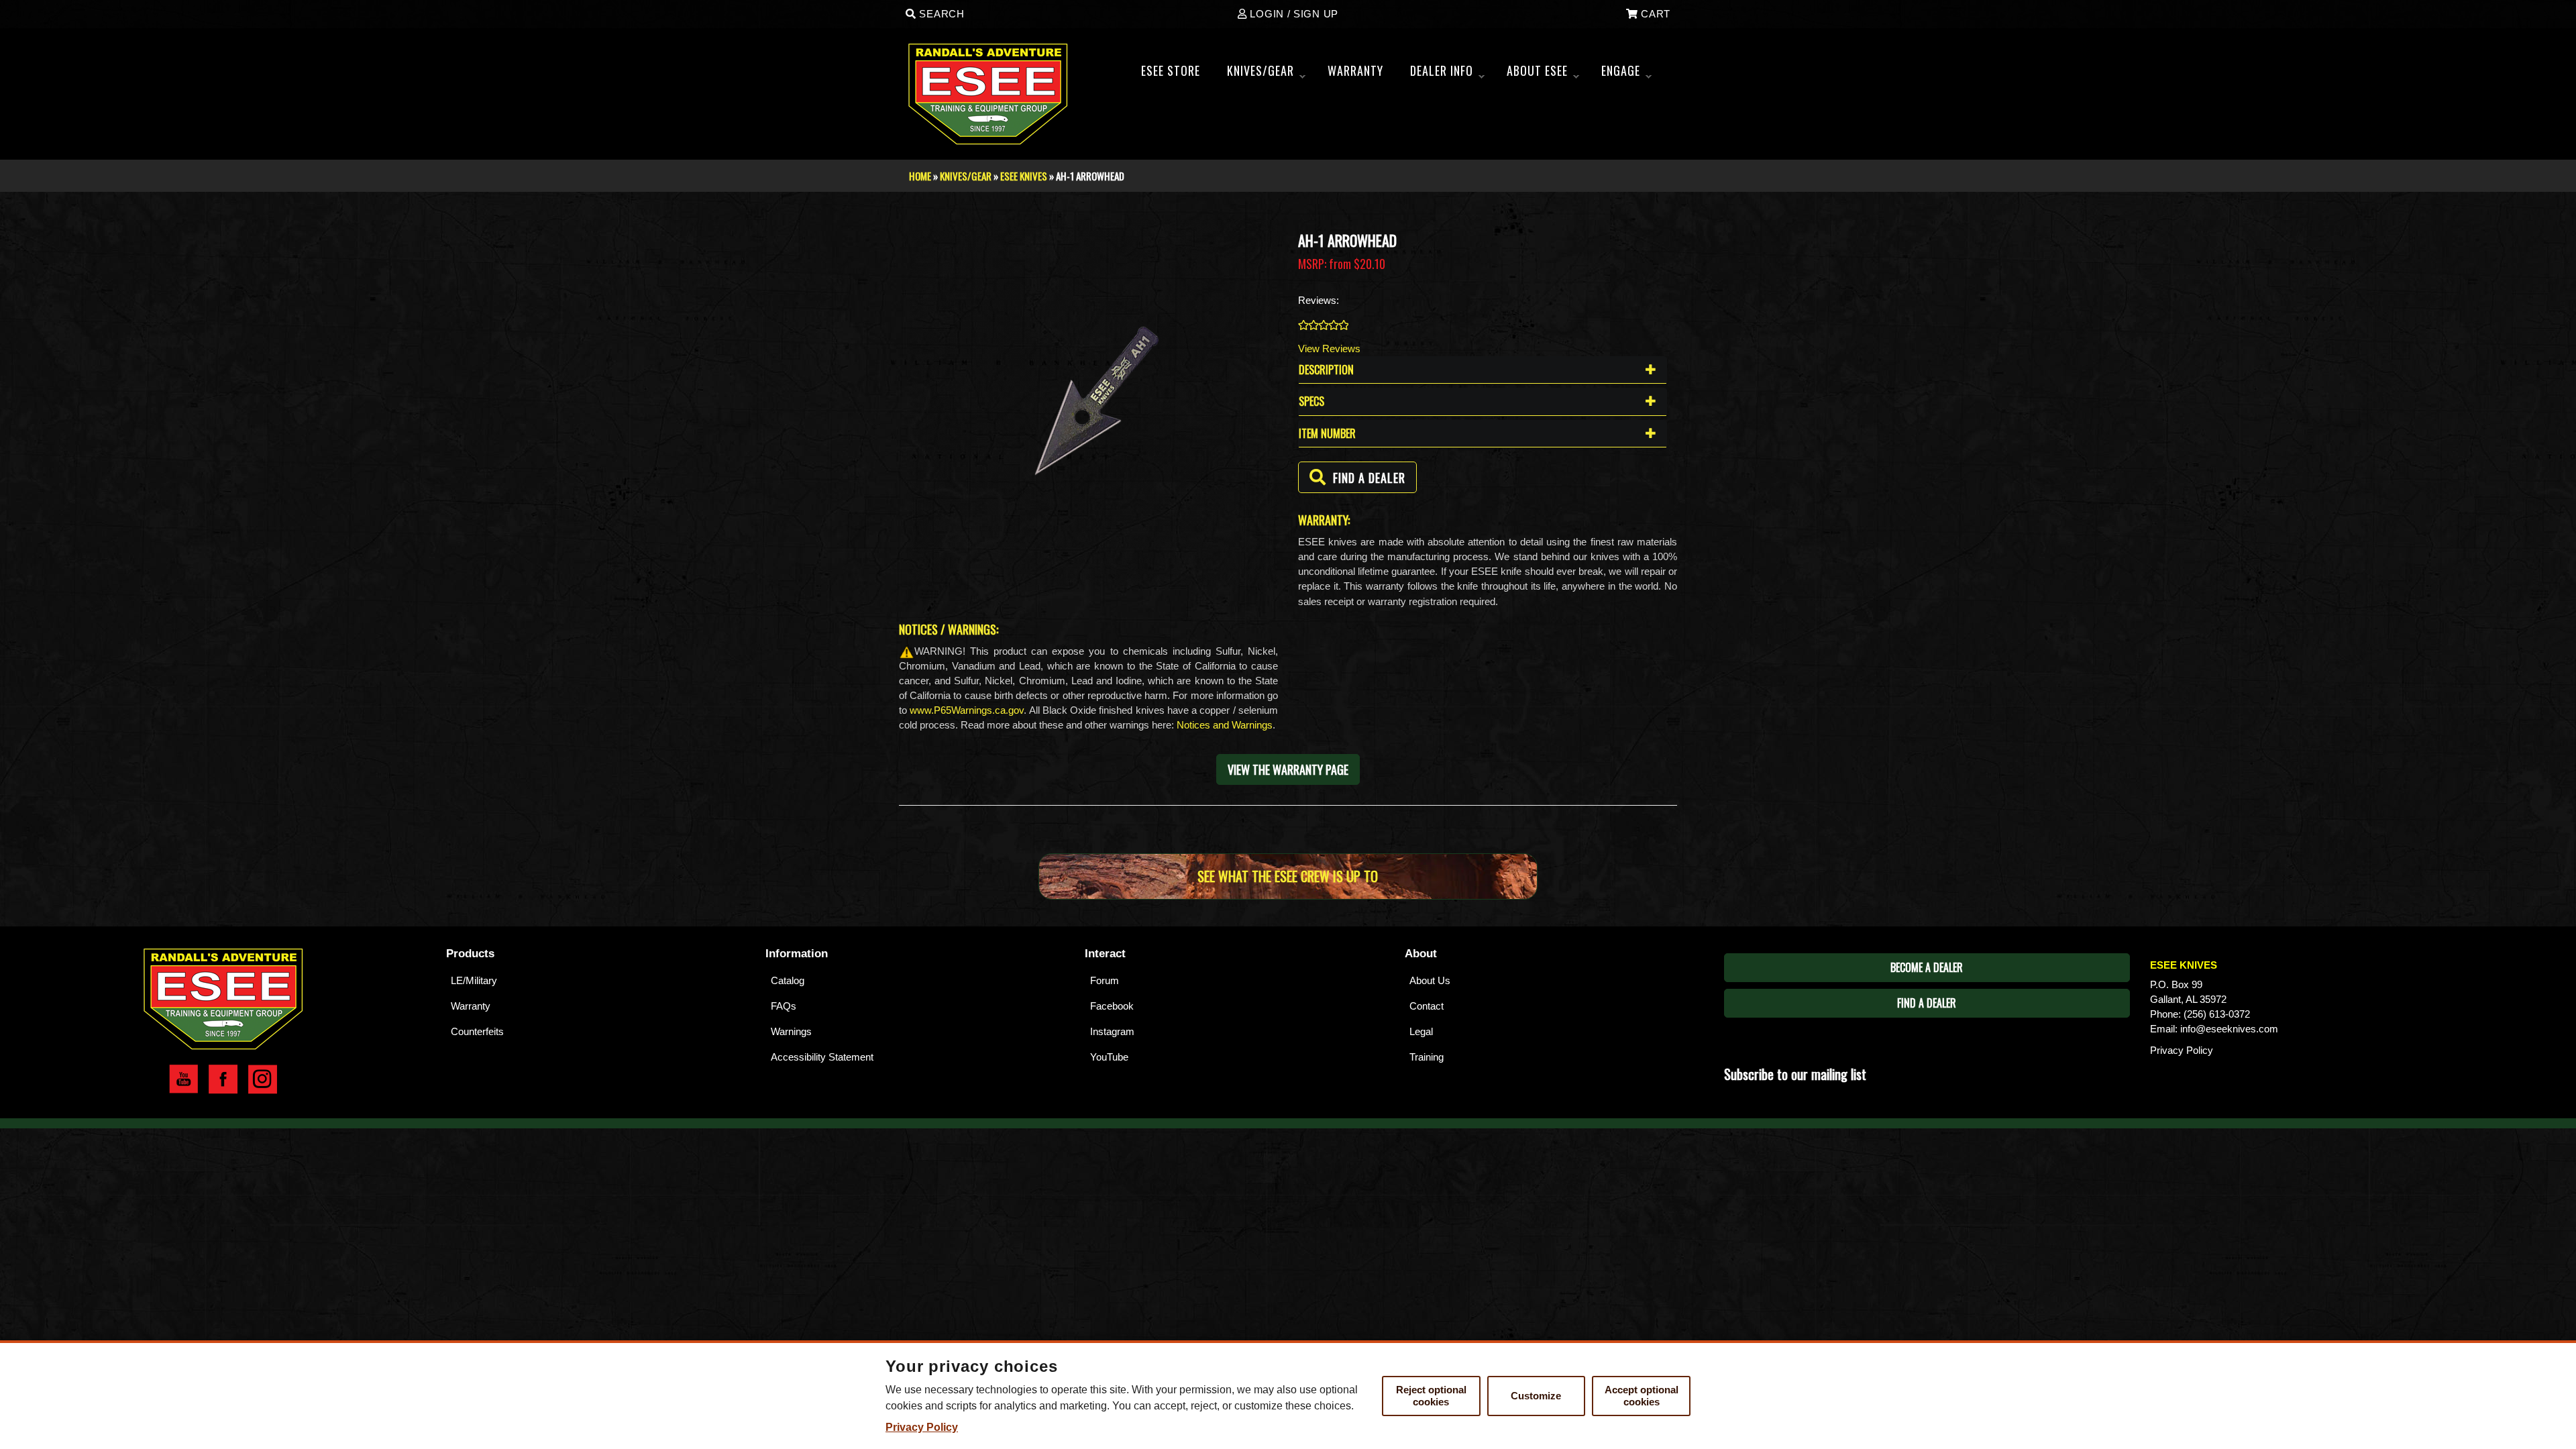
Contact (1427, 1006)
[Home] (994, 94)
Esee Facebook (223, 1079)
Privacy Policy (2182, 1050)
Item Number (1327, 433)
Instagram (1112, 1031)
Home (920, 176)
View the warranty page (1288, 769)
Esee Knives (1024, 176)
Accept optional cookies (1642, 1396)
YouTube (1109, 1057)
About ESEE (1543, 74)
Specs (1311, 401)
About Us (1430, 980)
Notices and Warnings (1225, 725)
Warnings (791, 1031)
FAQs (784, 1006)
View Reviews (1329, 348)
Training (1427, 1057)
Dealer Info (1447, 74)
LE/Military (474, 980)
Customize (1536, 1396)
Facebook (1112, 1006)
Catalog (788, 980)
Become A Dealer (1927, 967)
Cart (1654, 14)
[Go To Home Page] (223, 997)
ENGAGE (1626, 74)
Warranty (471, 1006)
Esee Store (1171, 70)
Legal (1421, 1031)
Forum (1105, 980)
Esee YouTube (183, 1079)
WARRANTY (1355, 70)
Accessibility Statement (822, 1057)
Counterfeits (477, 1031)
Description (1326, 370)
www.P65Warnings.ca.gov (967, 710)
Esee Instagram (263, 1079)
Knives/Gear (1266, 74)
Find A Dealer (1927, 1003)
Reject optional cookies (1431, 1396)
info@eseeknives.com (2229, 1029)
